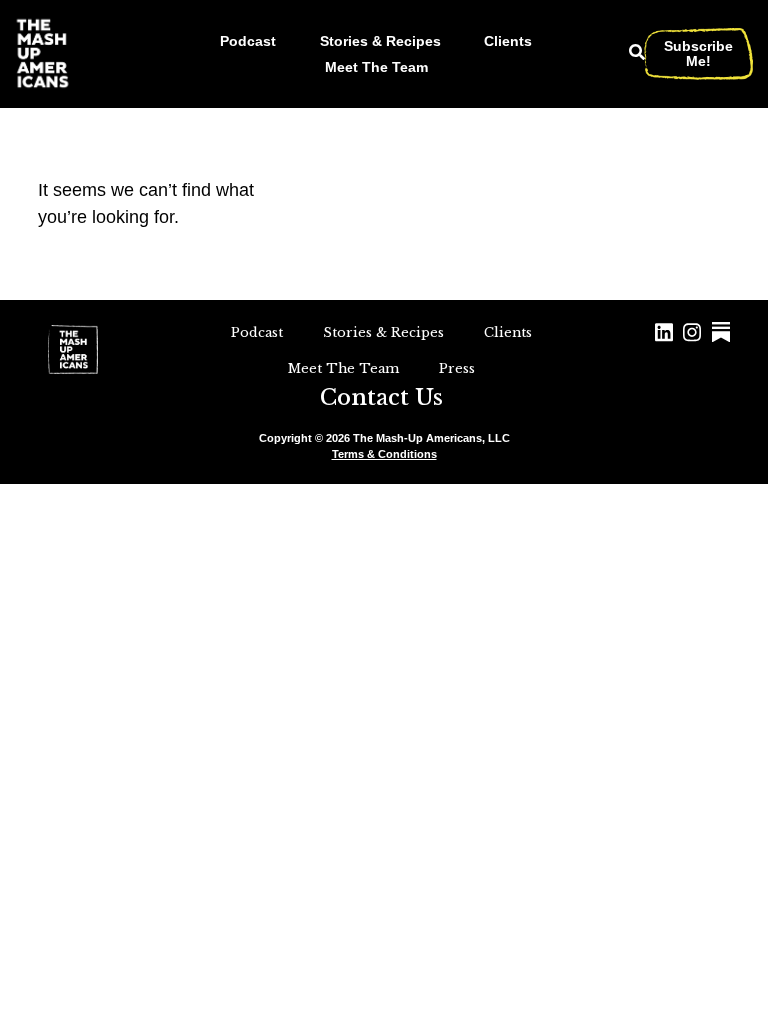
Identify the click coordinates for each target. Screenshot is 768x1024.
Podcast (248, 41)
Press (457, 368)
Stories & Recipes (380, 41)
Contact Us (381, 397)
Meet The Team (376, 67)
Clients (508, 41)
